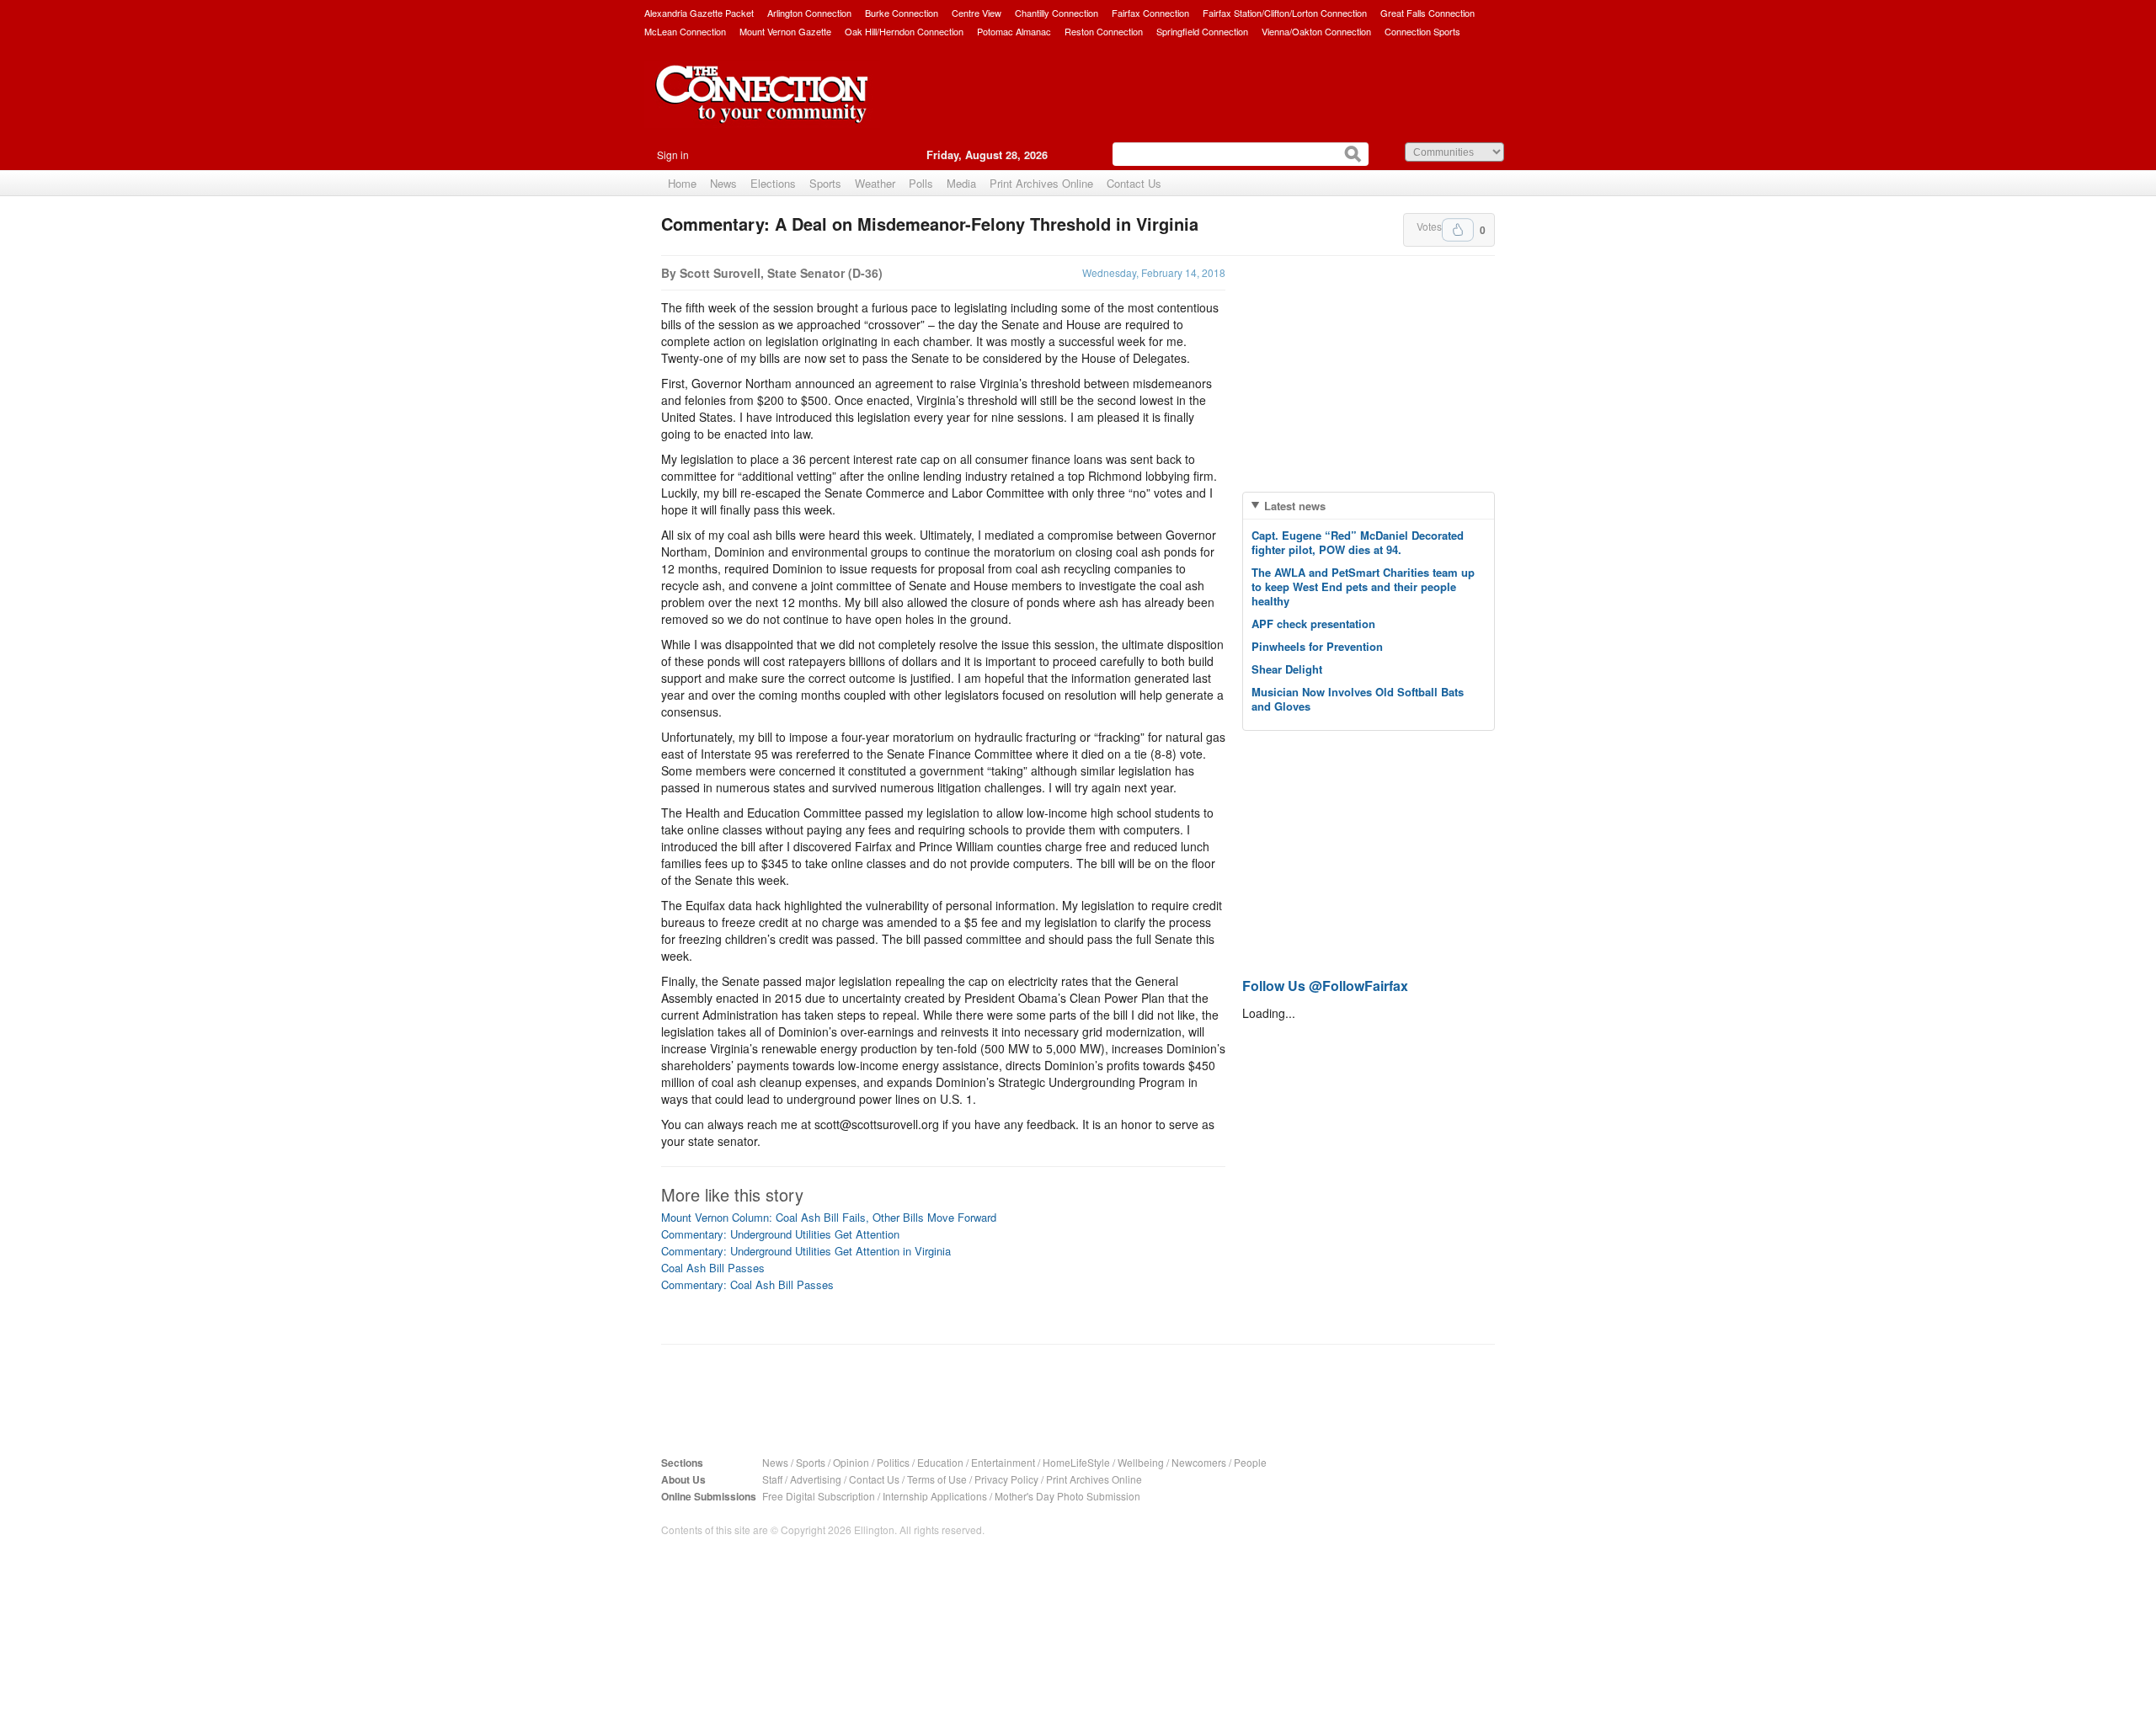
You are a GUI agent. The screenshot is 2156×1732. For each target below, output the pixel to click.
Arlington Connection (809, 13)
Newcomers (1199, 1462)
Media (961, 183)
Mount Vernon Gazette (785, 31)
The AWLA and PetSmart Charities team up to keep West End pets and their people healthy (1363, 586)
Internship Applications (935, 1496)
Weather (875, 183)
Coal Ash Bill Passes (713, 1268)
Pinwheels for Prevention (1317, 646)
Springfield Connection (1202, 31)
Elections (773, 183)
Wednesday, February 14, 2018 (1154, 272)
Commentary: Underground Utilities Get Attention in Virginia (806, 1251)
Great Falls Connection (1428, 13)
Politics (893, 1462)
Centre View (977, 13)
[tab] (1369, 506)
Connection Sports (1422, 31)
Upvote (1458, 230)
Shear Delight (1287, 669)
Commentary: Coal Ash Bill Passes (747, 1284)
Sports (825, 183)
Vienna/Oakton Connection (1316, 31)
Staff (772, 1479)
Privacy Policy (1006, 1479)
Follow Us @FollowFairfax (1325, 986)
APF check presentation (1313, 624)
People (1250, 1462)
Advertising (816, 1479)
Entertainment (1003, 1462)
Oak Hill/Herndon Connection (904, 31)
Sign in (673, 155)
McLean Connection (685, 31)
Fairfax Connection (1150, 13)
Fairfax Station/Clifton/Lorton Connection (1285, 13)
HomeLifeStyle (1076, 1462)
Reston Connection (1104, 31)
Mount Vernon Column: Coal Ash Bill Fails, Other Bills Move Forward (829, 1217)
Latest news (1295, 506)
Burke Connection (902, 13)
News (723, 183)
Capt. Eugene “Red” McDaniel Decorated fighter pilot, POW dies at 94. (1358, 542)
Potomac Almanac (1014, 31)
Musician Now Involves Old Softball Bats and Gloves (1358, 699)
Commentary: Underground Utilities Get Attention (780, 1234)
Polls (921, 183)
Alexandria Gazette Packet (699, 13)
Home (682, 183)
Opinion (851, 1462)
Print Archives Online (1041, 183)
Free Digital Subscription (819, 1496)
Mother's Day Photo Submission (1067, 1496)
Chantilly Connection (1057, 13)
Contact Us (1134, 183)
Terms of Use (937, 1479)
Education (940, 1462)
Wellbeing (1141, 1462)
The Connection (762, 107)
